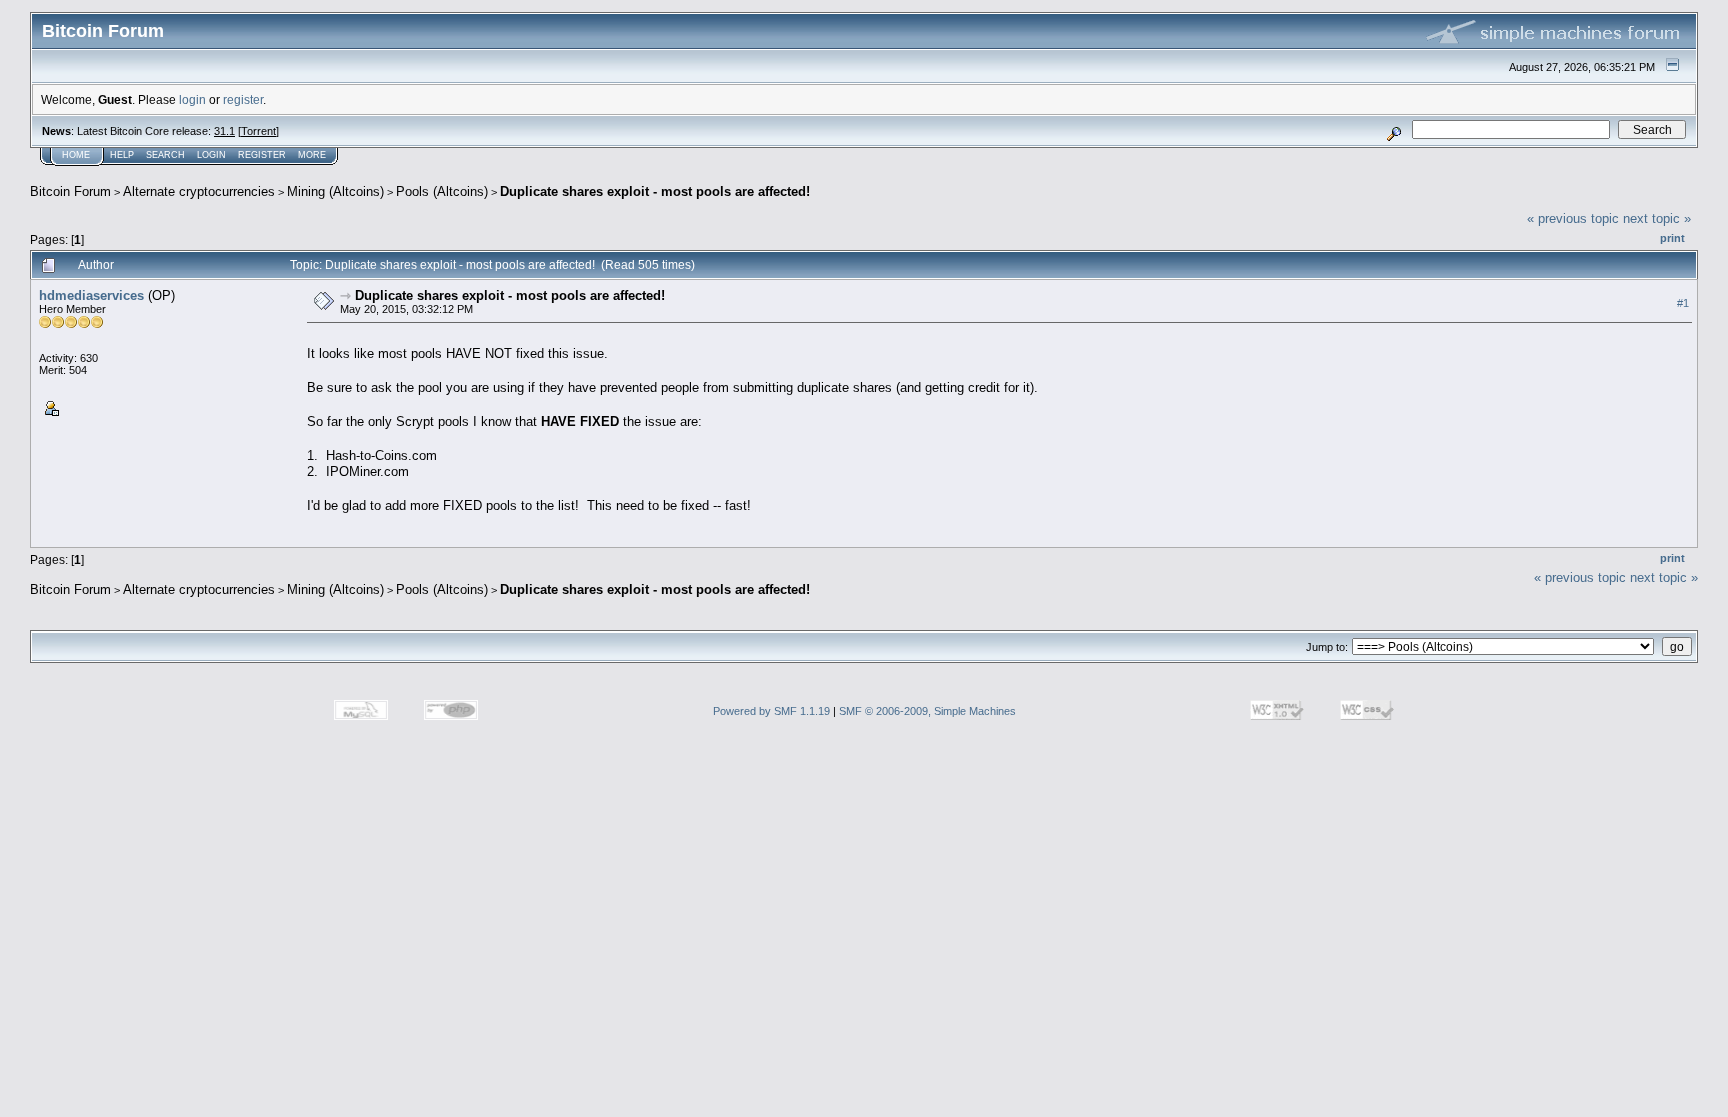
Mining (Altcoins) (335, 191)
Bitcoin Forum (70, 191)
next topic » (1657, 218)
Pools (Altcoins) (442, 191)
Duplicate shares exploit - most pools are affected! (655, 191)
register (243, 99)
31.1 (224, 131)
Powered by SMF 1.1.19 (771, 711)
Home (76, 155)
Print (1672, 238)
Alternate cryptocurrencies (199, 191)
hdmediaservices (91, 295)
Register (262, 155)
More (312, 155)
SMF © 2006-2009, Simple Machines (927, 711)
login (192, 99)
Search (165, 155)
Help (122, 155)
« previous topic (1573, 218)
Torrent (258, 131)
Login (211, 155)
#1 (1683, 303)
